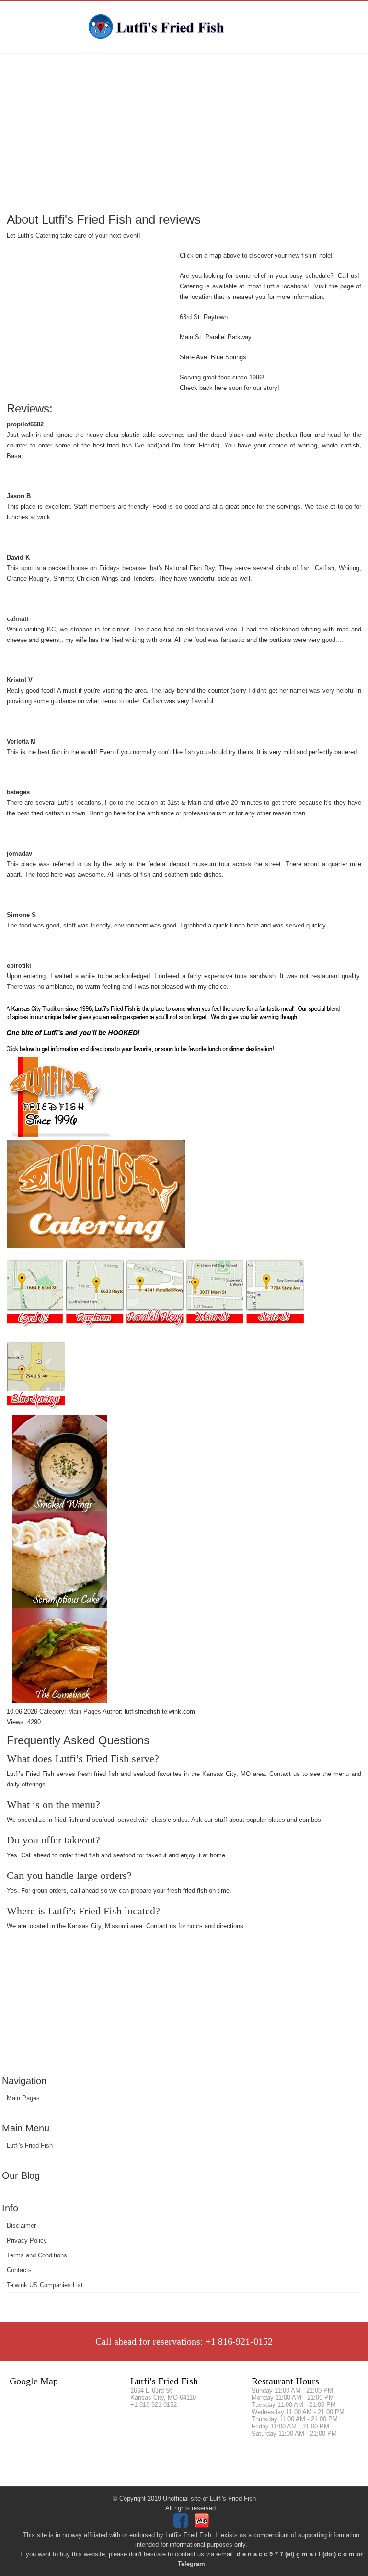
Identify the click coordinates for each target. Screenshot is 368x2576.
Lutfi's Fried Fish (30, 2146)
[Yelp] (203, 2525)
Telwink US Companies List (45, 2285)
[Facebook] (182, 2525)
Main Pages (23, 2098)
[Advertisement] (184, 132)
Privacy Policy (27, 2240)
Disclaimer (21, 2226)
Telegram (191, 2564)
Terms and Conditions (37, 2255)
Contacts (19, 2270)
